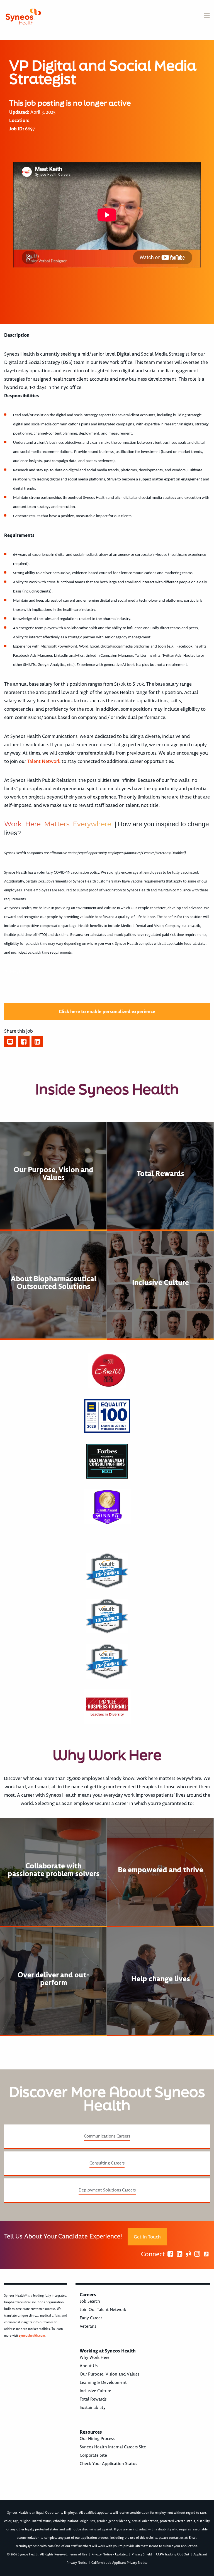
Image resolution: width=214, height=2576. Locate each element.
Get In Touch (147, 2237)
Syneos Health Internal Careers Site (113, 2447)
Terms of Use (79, 2554)
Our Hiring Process (97, 2439)
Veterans (88, 2326)
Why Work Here (95, 2357)
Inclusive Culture (95, 2391)
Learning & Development (103, 2382)
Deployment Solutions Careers (107, 2190)
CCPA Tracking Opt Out (173, 2554)
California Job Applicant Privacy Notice (119, 2563)
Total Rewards (93, 2399)
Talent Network (44, 761)
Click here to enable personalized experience (107, 1011)
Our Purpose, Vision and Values (110, 2374)
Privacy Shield (142, 2554)
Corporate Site (93, 2455)
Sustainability (93, 2408)
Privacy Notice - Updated (110, 2554)
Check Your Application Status (108, 2464)
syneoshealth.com (32, 2336)
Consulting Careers (107, 2163)
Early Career (91, 2318)
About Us (89, 2366)
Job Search (90, 2301)
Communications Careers (107, 2136)
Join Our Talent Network (103, 2310)
